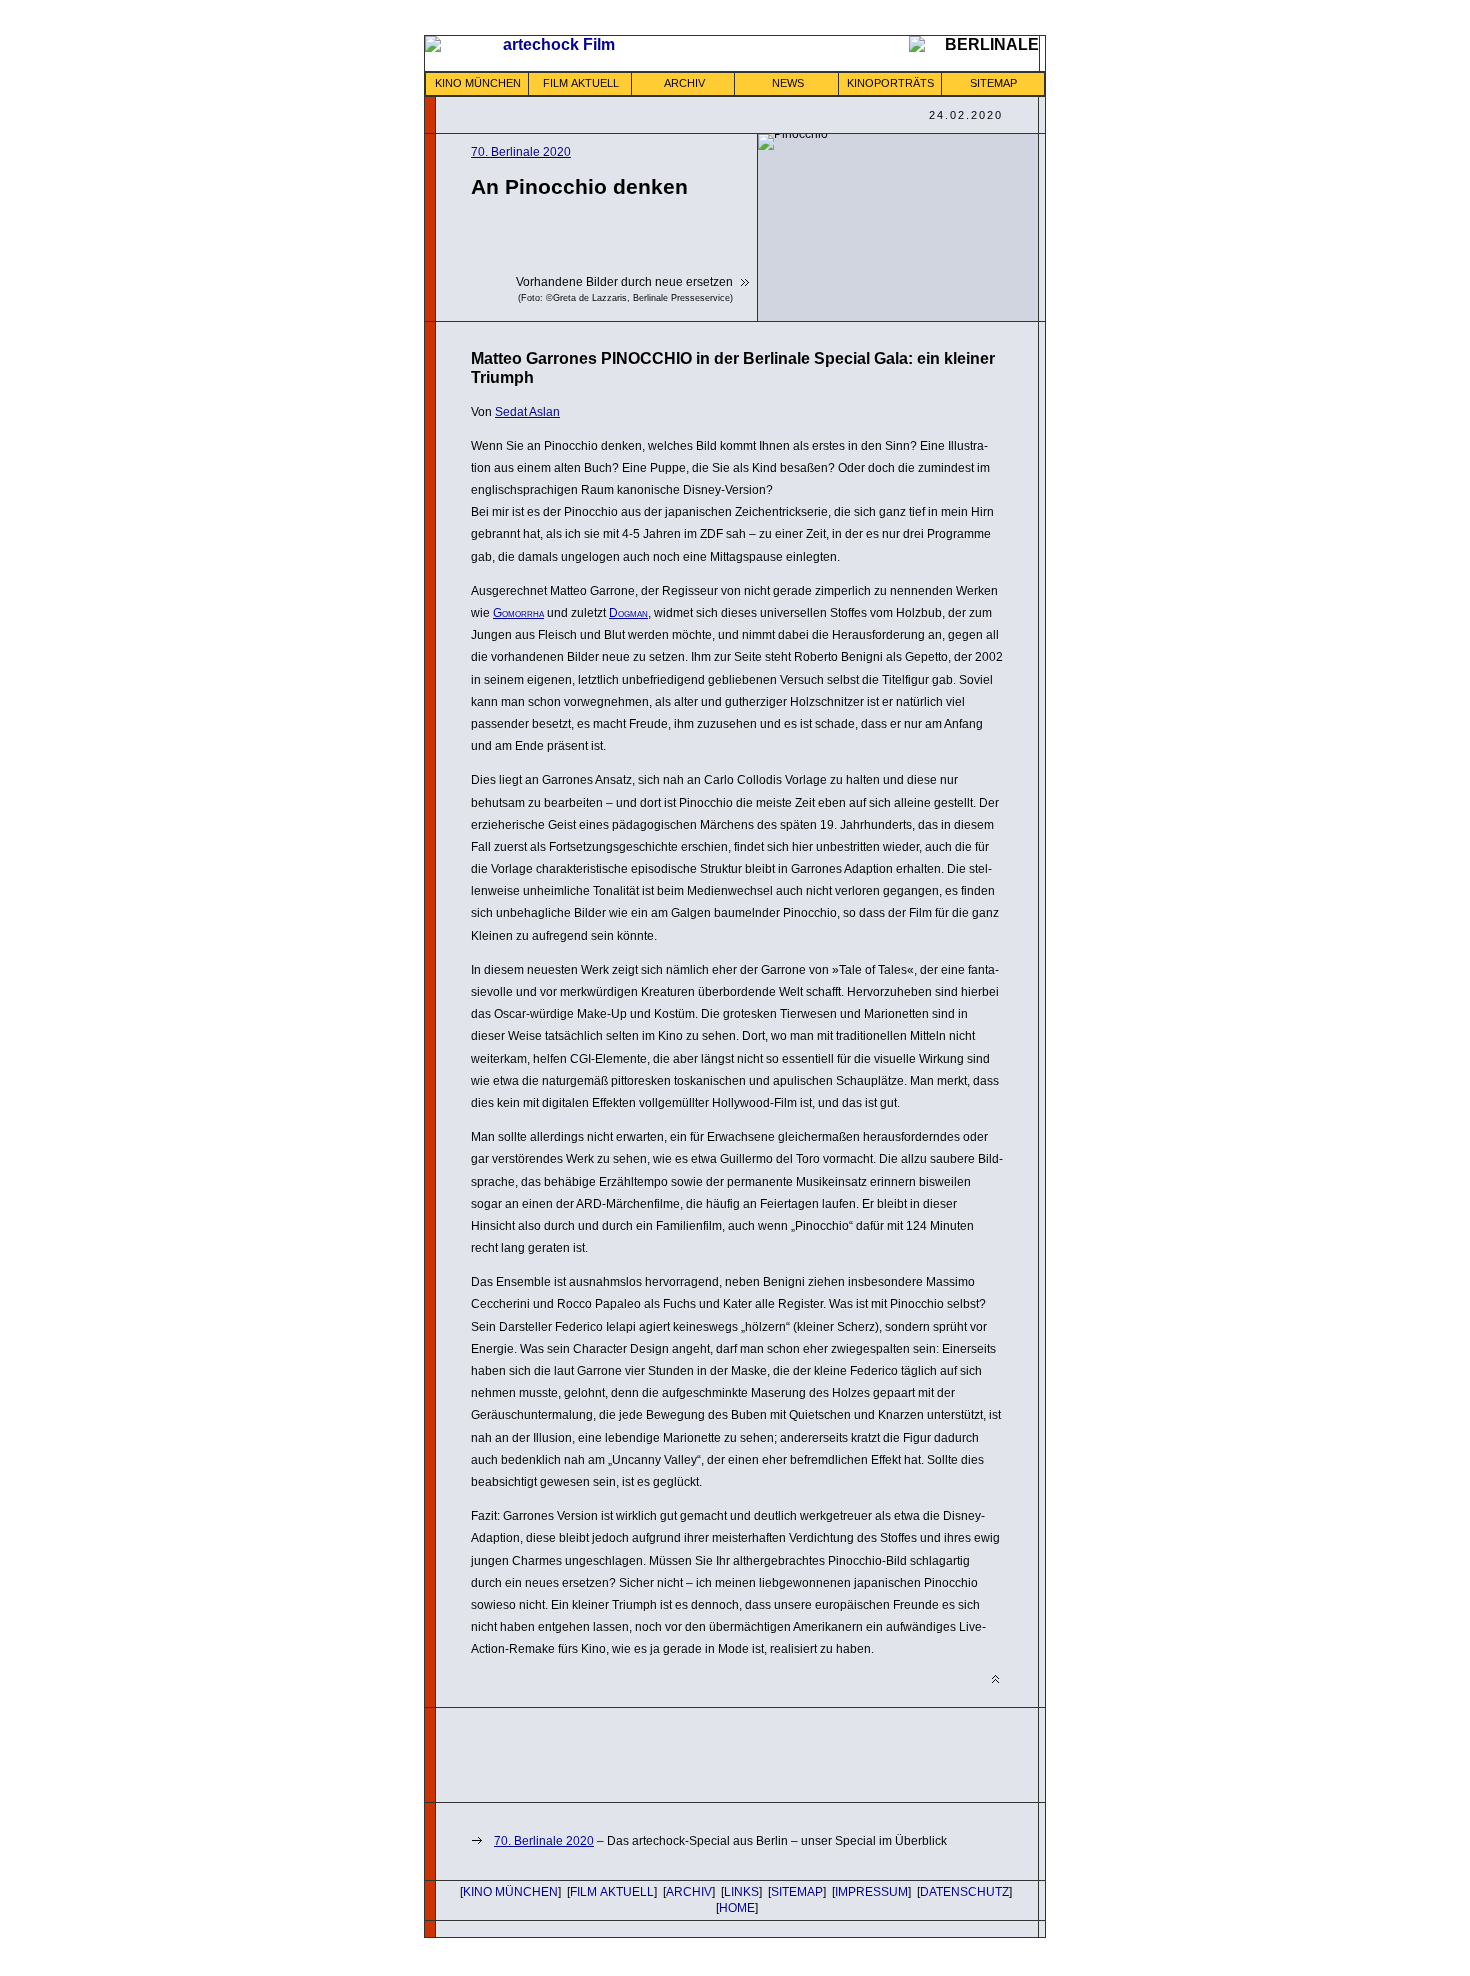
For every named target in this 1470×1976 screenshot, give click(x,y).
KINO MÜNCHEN (478, 83)
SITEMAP (993, 83)
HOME (737, 1908)
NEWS (788, 83)
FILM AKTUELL (581, 83)
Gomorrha (518, 613)
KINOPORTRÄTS (890, 83)
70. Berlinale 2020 (521, 152)
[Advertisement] (705, 1753)
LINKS (741, 1892)
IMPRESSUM (871, 1892)
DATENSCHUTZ (964, 1892)
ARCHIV (684, 83)
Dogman (628, 613)
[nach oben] (995, 1679)
